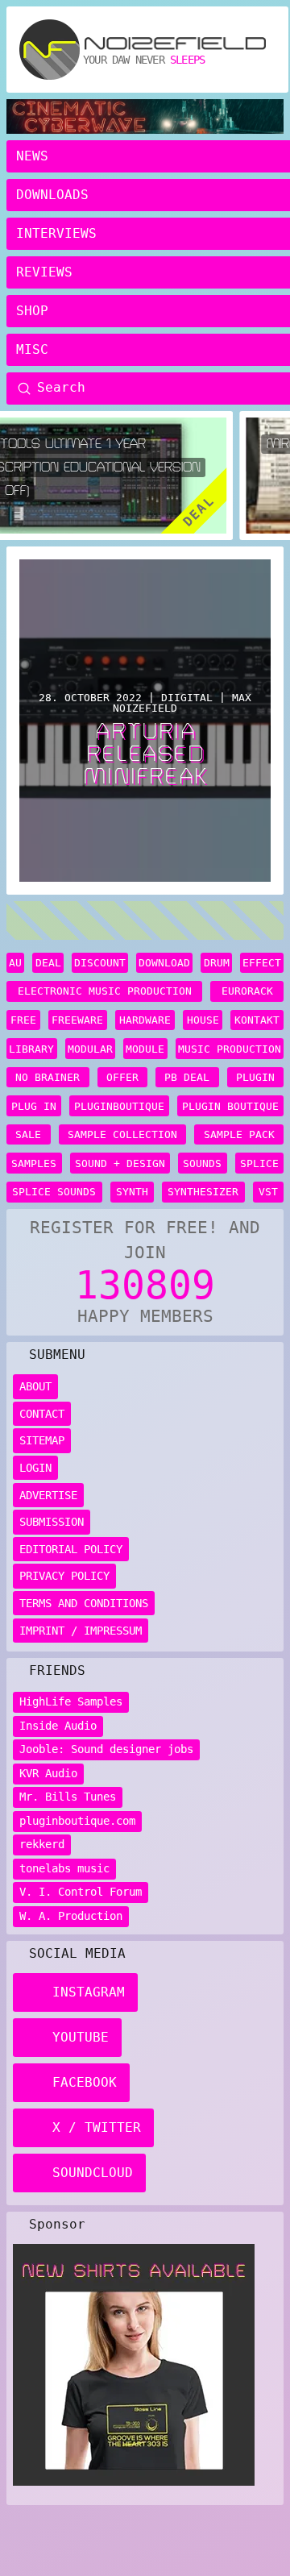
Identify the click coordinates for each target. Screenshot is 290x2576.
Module (145, 1049)
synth (132, 1192)
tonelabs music (64, 1868)
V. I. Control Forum (81, 1892)
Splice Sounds (54, 1192)
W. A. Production (71, 1916)
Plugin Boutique (230, 1106)
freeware (77, 1020)
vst (268, 1192)
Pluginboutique (119, 1106)
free (23, 1020)
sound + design (120, 1163)
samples (34, 1163)
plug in (34, 1106)
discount (100, 963)
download (164, 963)
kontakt (257, 1020)
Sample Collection (122, 1134)
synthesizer (203, 1192)
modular (90, 1049)
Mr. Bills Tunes (68, 1797)
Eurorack (247, 991)
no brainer (48, 1077)
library (31, 1049)
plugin (255, 1077)
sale (28, 1134)
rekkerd (42, 1844)
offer (122, 1077)
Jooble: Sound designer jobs (106, 1749)
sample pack (239, 1134)
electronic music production (105, 991)
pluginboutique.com (77, 1821)
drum (217, 963)
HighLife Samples (71, 1701)
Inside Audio (58, 1726)
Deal (48, 963)
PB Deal (187, 1077)
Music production (230, 1049)
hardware (145, 1020)
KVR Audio (48, 1773)
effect (262, 963)
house (203, 1020)
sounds (202, 1163)
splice (259, 1163)
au (15, 963)
